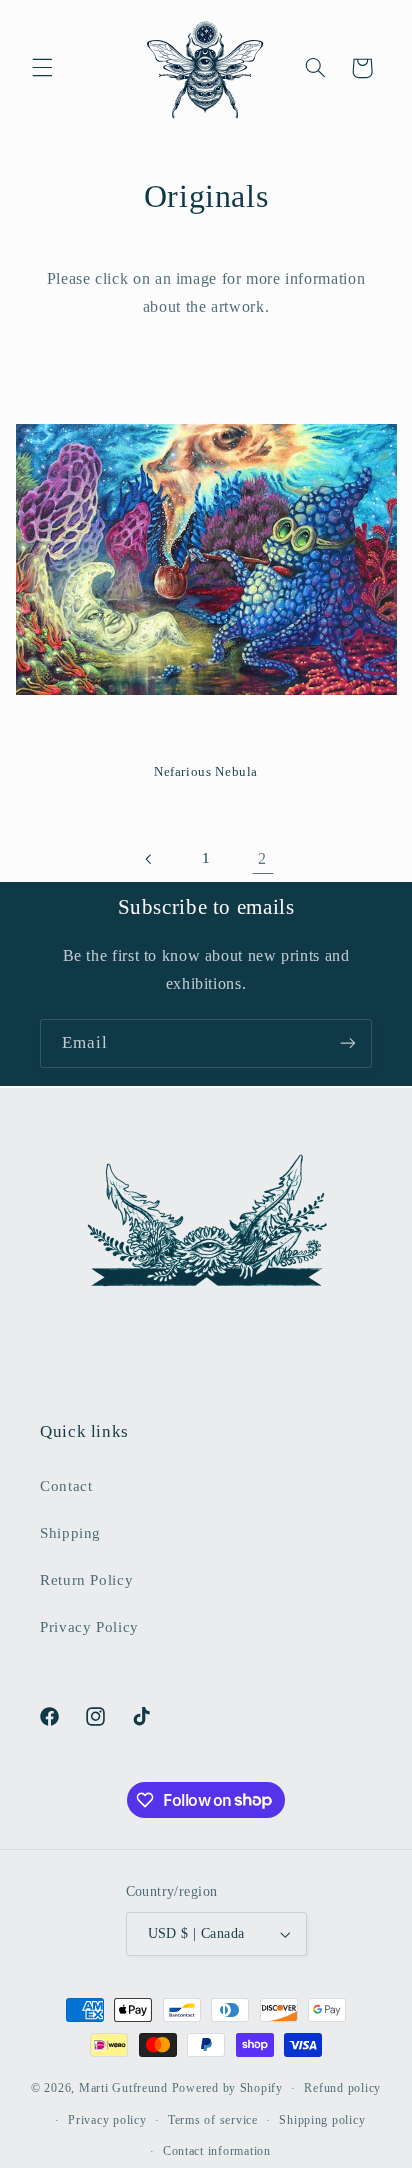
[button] (42, 68)
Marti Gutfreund (123, 2088)
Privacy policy (107, 2120)
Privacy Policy (89, 1627)
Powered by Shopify (227, 2088)
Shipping (70, 1533)
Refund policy (342, 2088)
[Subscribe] (348, 1043)
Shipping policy (322, 2120)
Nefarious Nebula (206, 772)
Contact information (217, 2151)
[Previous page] (149, 859)
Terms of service (213, 2120)
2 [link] (262, 858)
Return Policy (86, 1580)
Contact (66, 1486)
